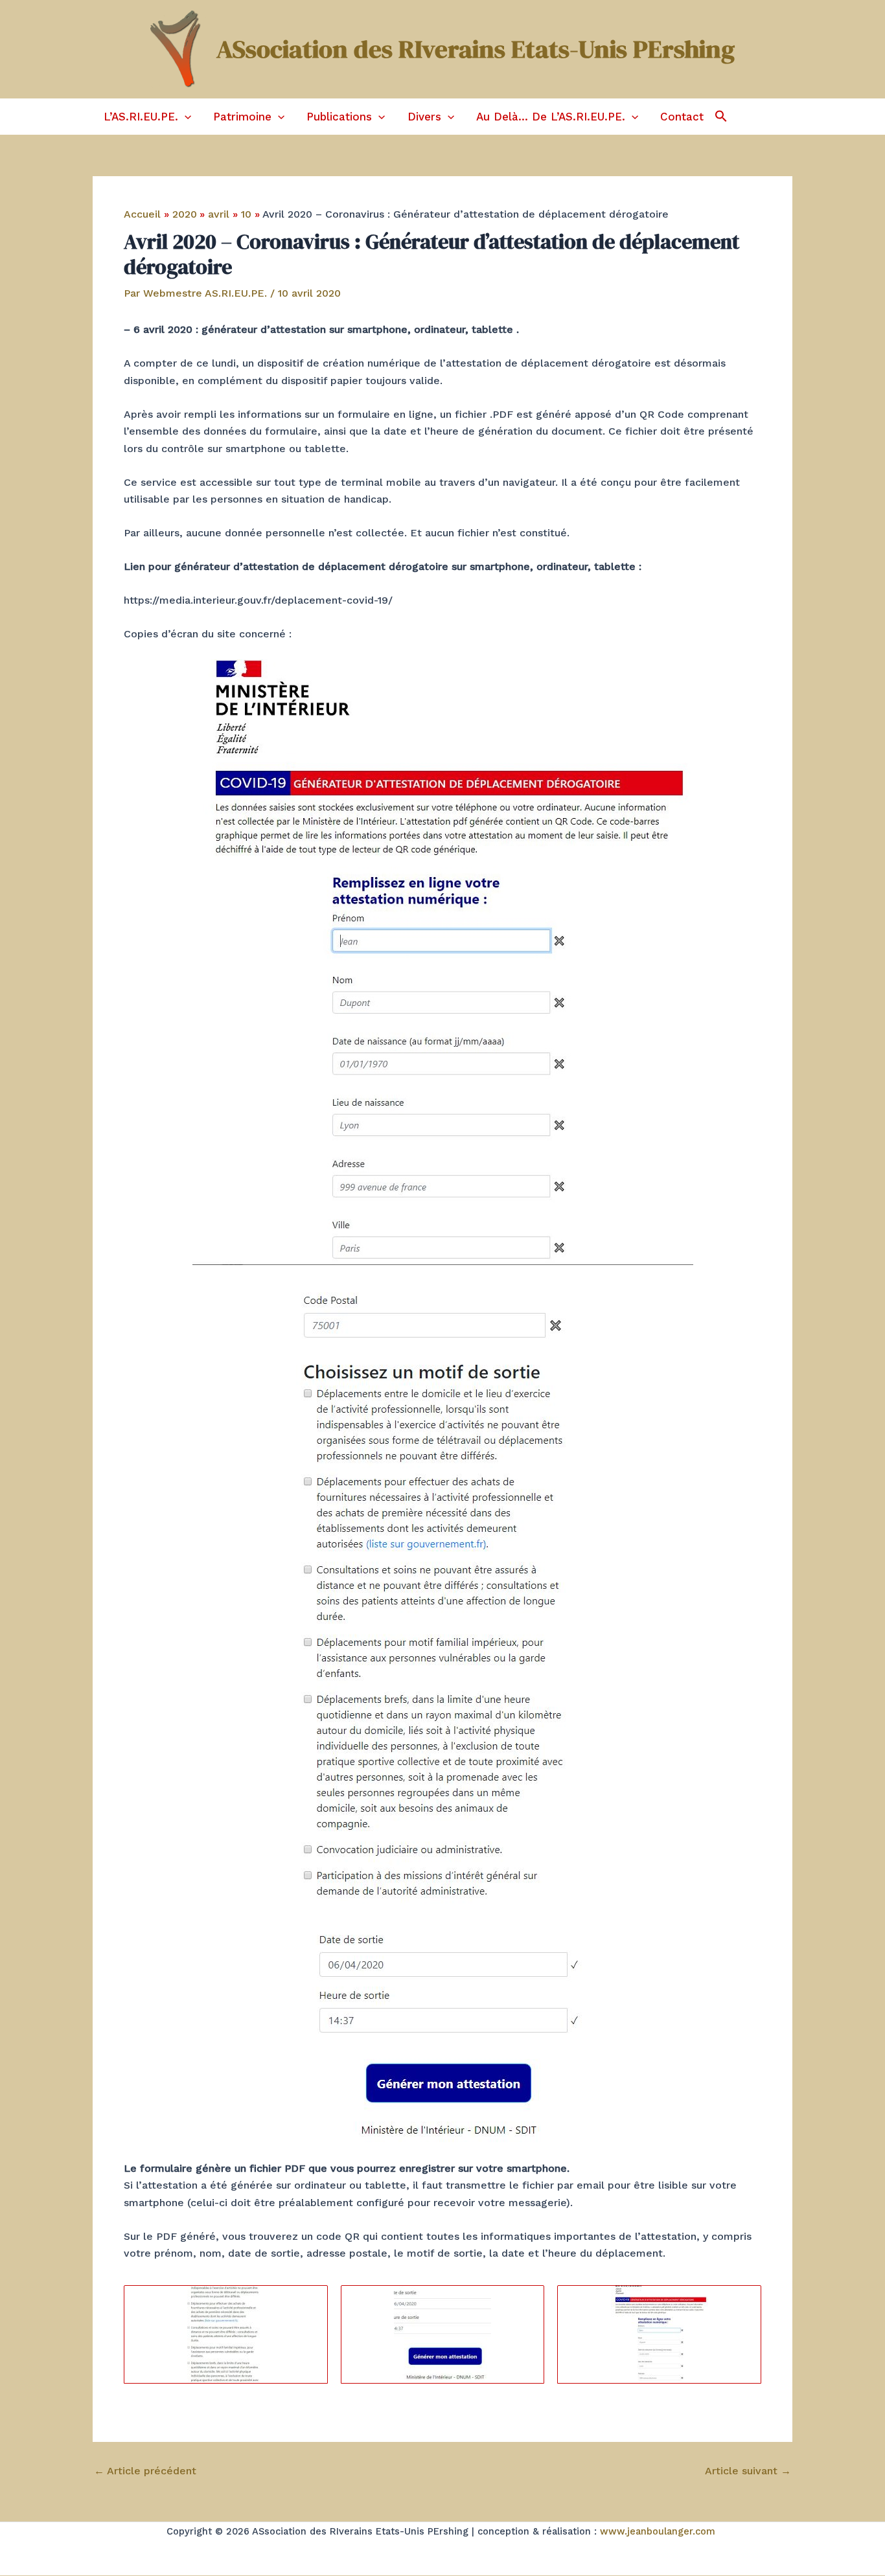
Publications (339, 117)
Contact (682, 117)
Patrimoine (242, 117)
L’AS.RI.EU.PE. (141, 117)
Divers (424, 117)
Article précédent (145, 2471)
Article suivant (748, 2471)
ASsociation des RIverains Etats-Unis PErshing (476, 49)
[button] (185, 117)
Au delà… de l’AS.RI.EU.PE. (551, 117)
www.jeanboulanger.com (658, 2531)
